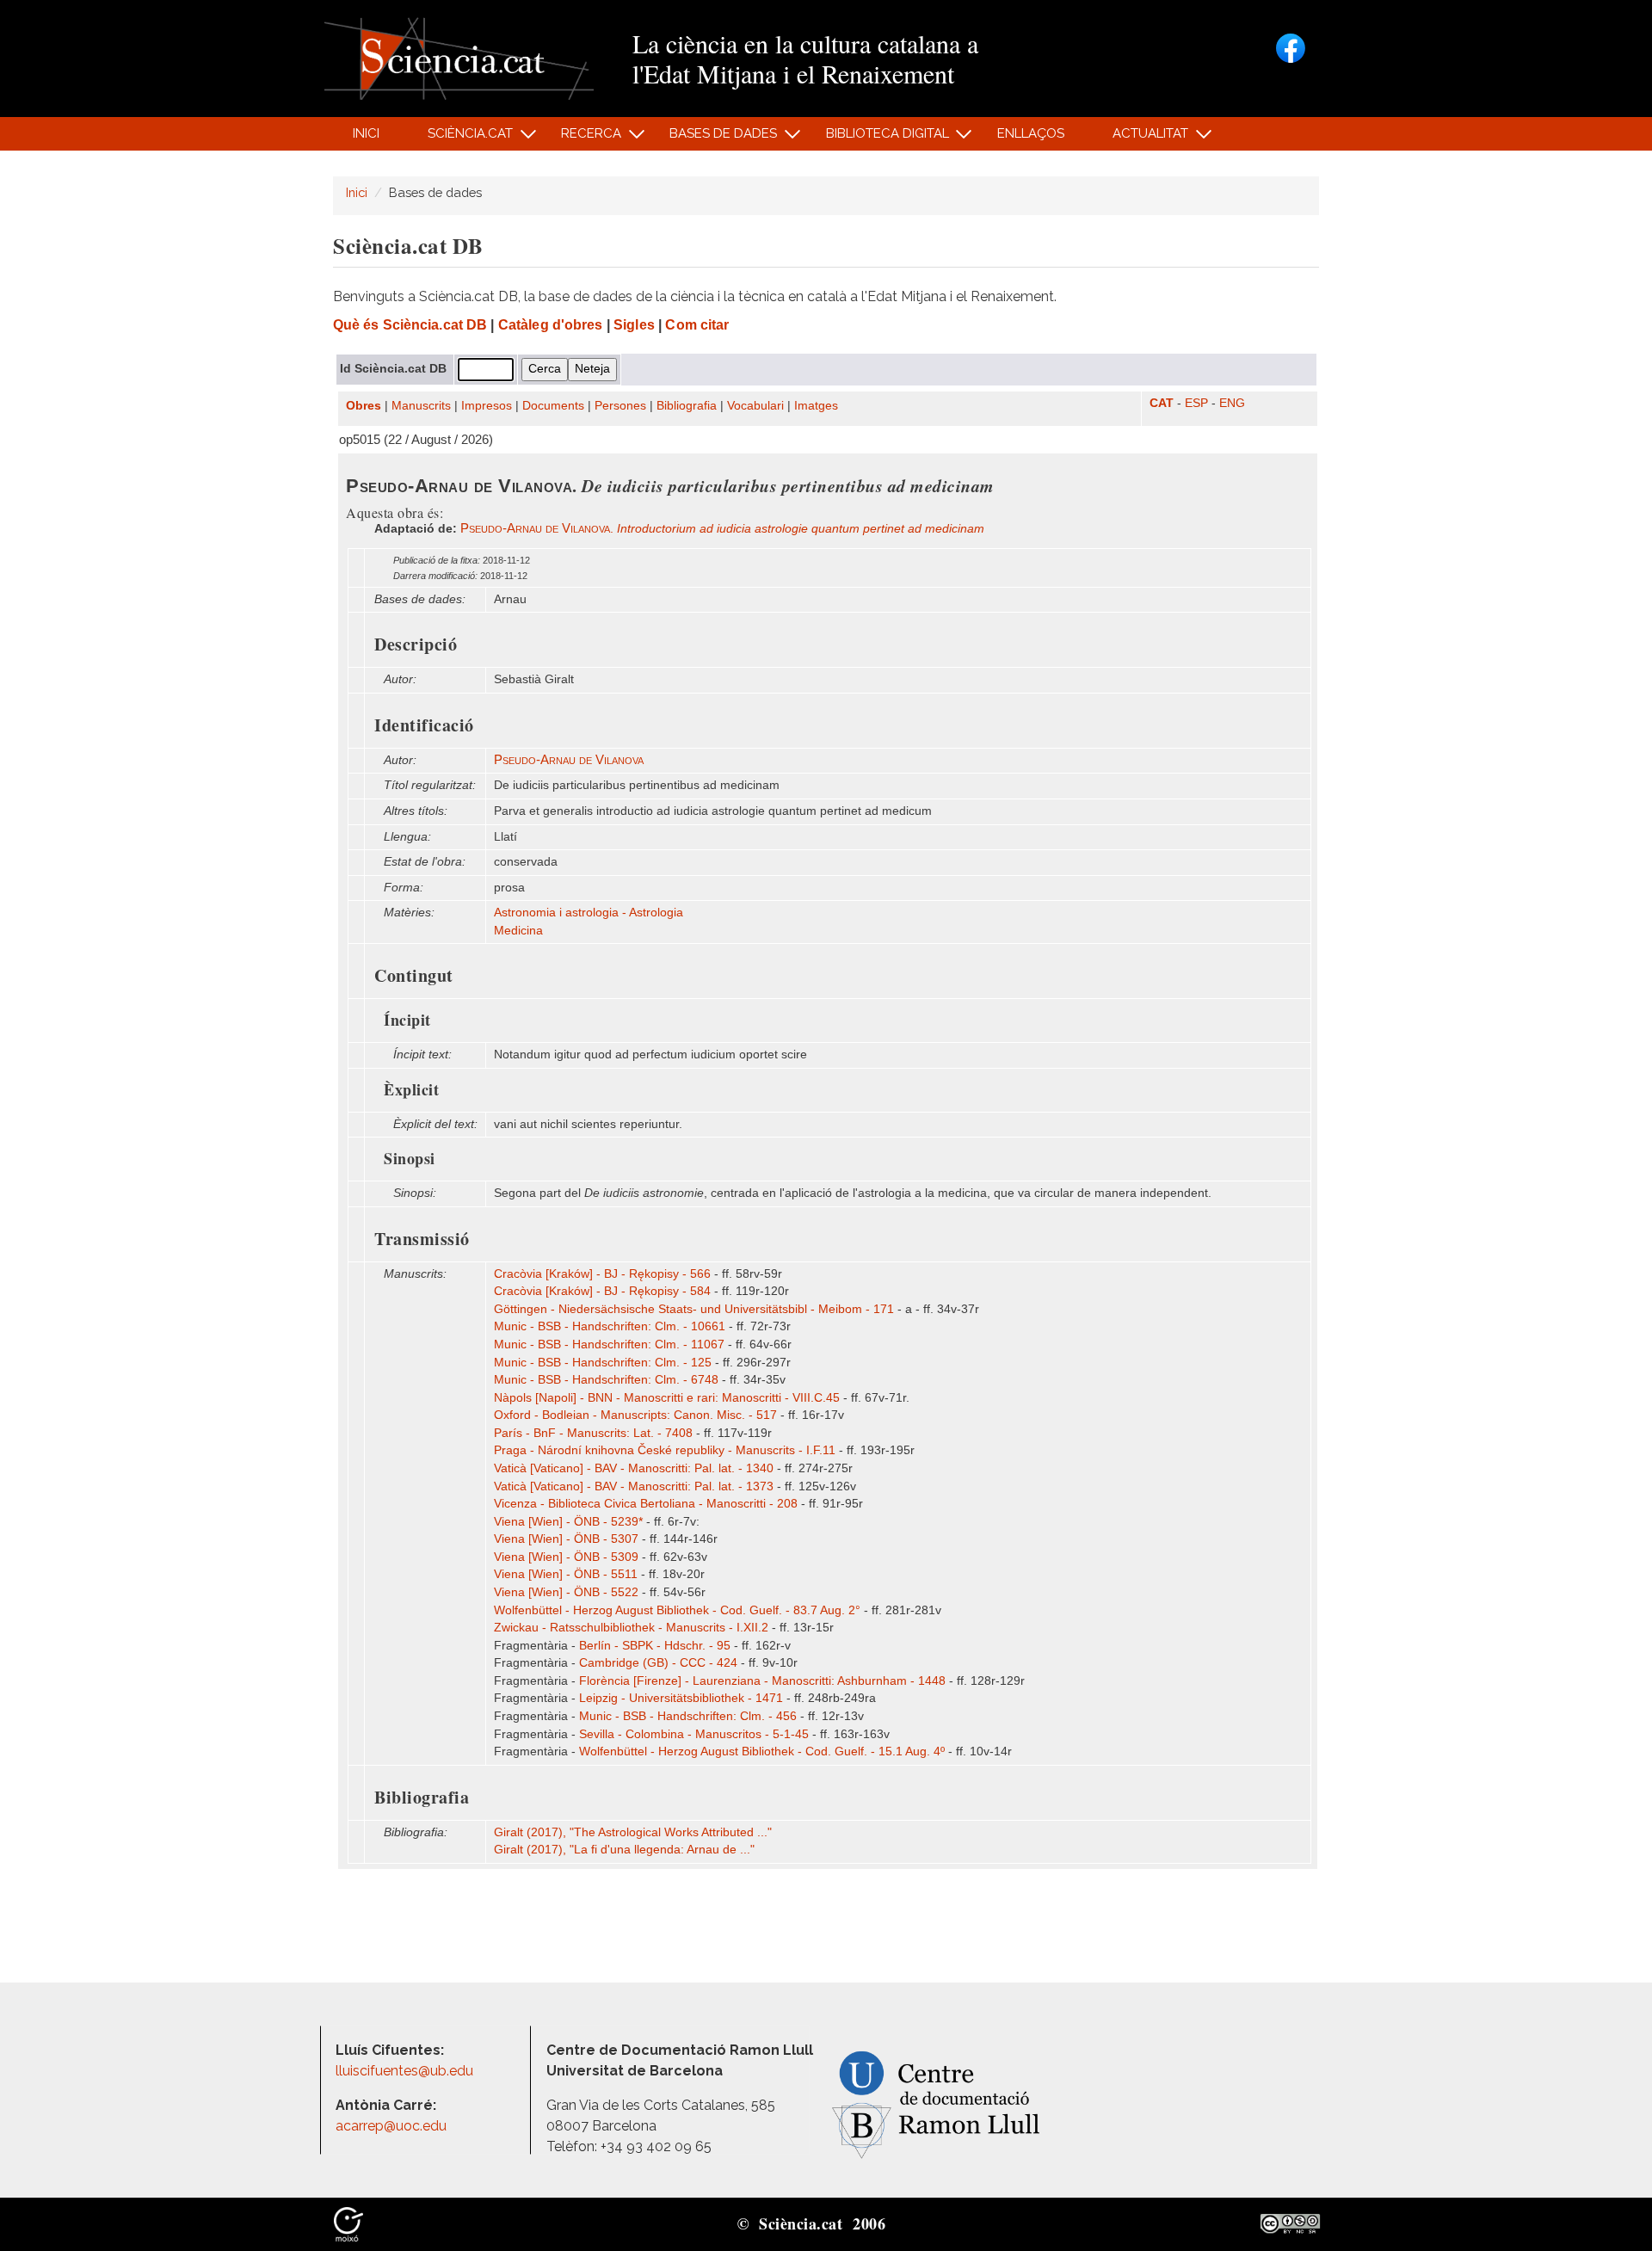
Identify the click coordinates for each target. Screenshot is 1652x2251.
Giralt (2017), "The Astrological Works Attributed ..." (633, 1832)
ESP (1196, 403)
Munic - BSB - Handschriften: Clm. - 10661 (610, 1326)
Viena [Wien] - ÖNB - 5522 (566, 1592)
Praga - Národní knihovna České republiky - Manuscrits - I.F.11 (665, 1450)
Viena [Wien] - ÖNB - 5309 (566, 1557)
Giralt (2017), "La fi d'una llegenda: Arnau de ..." (624, 1850)
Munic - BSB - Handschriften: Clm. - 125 (603, 1363)
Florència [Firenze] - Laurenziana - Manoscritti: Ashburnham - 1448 (762, 1681)
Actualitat (1141, 138)
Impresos (487, 406)
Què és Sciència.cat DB (410, 325)
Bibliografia (687, 406)
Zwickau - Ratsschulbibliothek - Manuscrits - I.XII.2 (631, 1628)
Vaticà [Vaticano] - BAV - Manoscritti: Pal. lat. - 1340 (634, 1468)
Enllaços (1031, 133)
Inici (366, 133)
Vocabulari (755, 406)
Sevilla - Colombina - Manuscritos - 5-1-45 (694, 1734)
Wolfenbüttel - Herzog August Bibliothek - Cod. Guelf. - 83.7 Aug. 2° (677, 1610)
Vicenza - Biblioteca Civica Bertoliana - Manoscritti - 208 (646, 1504)
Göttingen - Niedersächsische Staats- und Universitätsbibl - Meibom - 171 (694, 1309)
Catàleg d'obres (551, 325)
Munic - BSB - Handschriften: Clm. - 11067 (609, 1344)
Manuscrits (421, 406)
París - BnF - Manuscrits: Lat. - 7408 (593, 1433)
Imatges (816, 406)
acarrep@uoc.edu (391, 2126)
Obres (364, 406)
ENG (1232, 403)
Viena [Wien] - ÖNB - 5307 (566, 1539)
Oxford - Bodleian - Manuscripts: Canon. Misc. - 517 (635, 1415)
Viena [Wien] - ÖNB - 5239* (568, 1522)
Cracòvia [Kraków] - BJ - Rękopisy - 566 (602, 1274)
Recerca (582, 138)
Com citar (697, 325)
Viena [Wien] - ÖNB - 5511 (566, 1574)
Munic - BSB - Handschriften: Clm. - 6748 (606, 1380)
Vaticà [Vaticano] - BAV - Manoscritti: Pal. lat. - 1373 (634, 1486)
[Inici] (459, 57)
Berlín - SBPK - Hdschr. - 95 (655, 1646)
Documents (553, 406)
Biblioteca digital (878, 138)
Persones (620, 406)
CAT (1162, 403)
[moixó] (348, 2223)
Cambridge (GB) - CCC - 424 (658, 1663)
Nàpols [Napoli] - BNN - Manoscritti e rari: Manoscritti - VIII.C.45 (667, 1398)
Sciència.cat (460, 138)
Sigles (634, 325)
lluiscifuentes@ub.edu (406, 2071)
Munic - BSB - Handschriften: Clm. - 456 (688, 1716)
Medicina (518, 931)
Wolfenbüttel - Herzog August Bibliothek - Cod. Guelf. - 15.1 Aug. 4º (762, 1751)
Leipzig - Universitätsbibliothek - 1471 (681, 1698)
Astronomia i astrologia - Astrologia (589, 913)
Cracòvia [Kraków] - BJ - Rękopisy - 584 (602, 1291)
